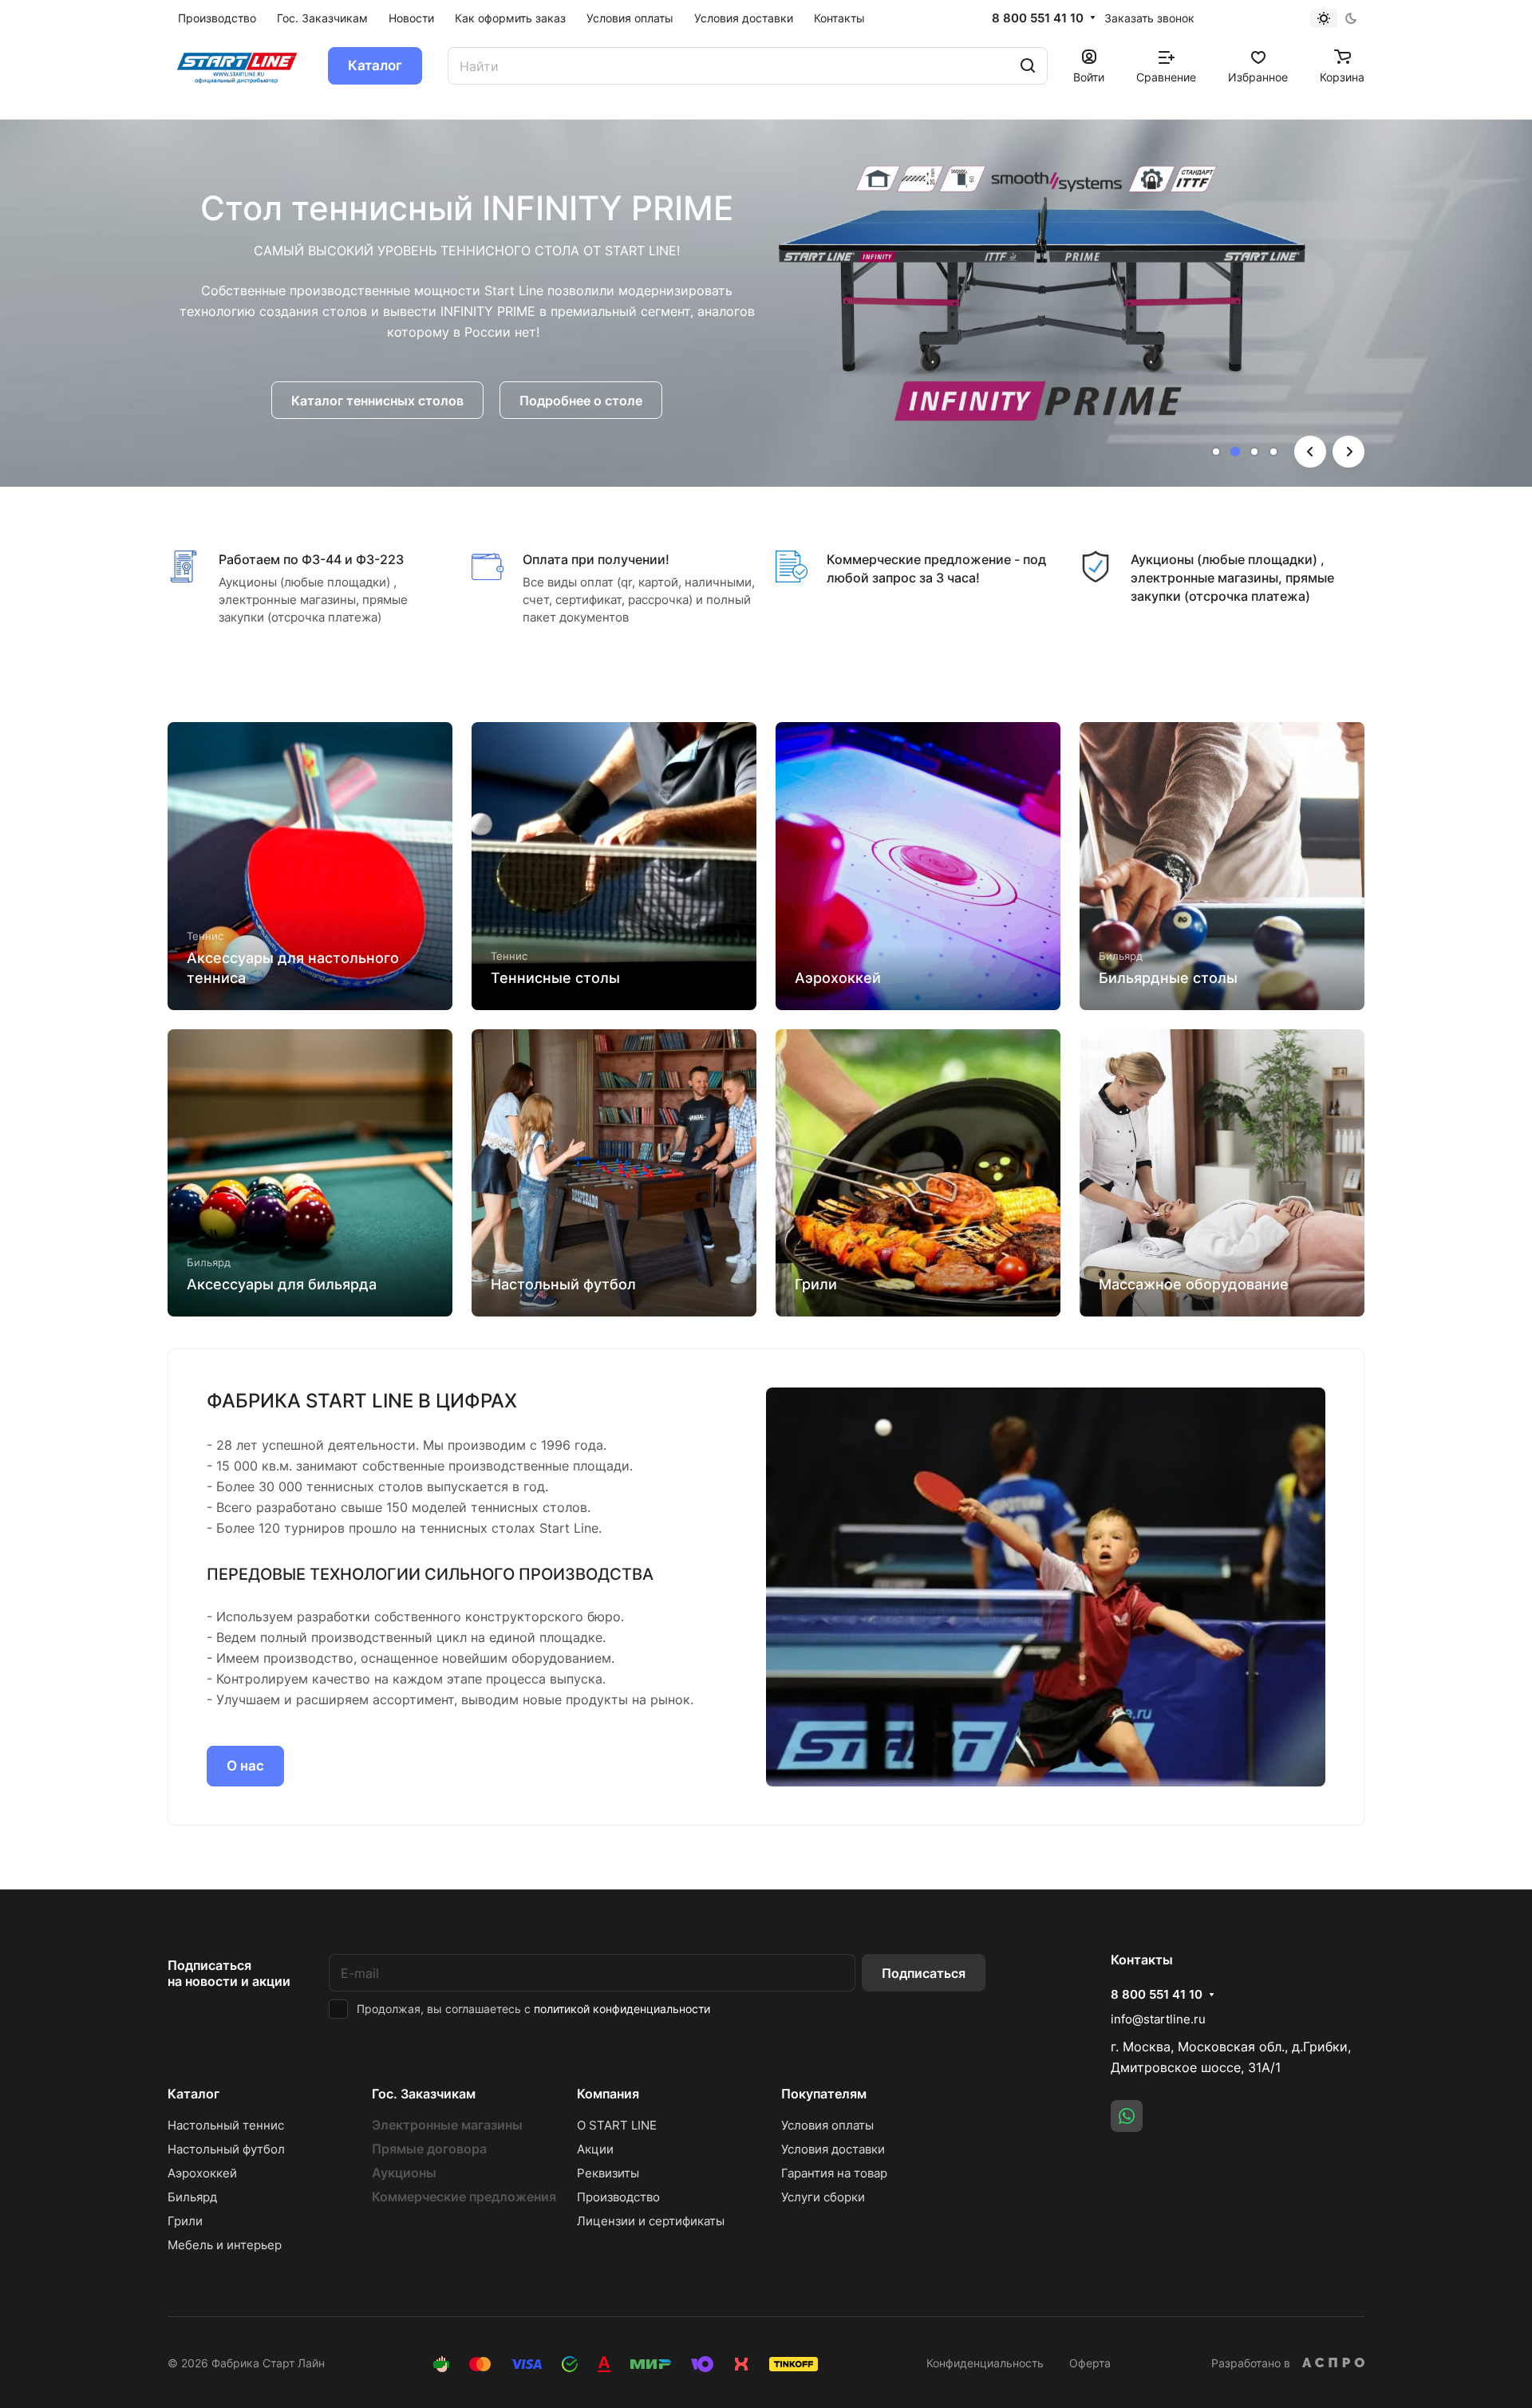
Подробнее (467, 391)
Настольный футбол (226, 2149)
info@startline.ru (1158, 2019)
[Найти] (1028, 66)
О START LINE (617, 2125)
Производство (618, 2197)
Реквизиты (608, 2173)
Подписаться (924, 1973)
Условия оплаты (827, 2125)
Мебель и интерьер (225, 2245)
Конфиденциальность (985, 2363)
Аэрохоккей (202, 2173)
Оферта (1090, 2363)
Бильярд (192, 2197)
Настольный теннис (226, 2125)
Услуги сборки (823, 2197)
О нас (245, 1766)
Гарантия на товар (834, 2173)
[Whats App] (1127, 2116)
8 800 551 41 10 (1038, 18)
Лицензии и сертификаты (651, 2221)
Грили (185, 2221)
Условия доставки (833, 2149)
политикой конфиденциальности (622, 2009)
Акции (595, 2149)
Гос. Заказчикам (424, 2094)
